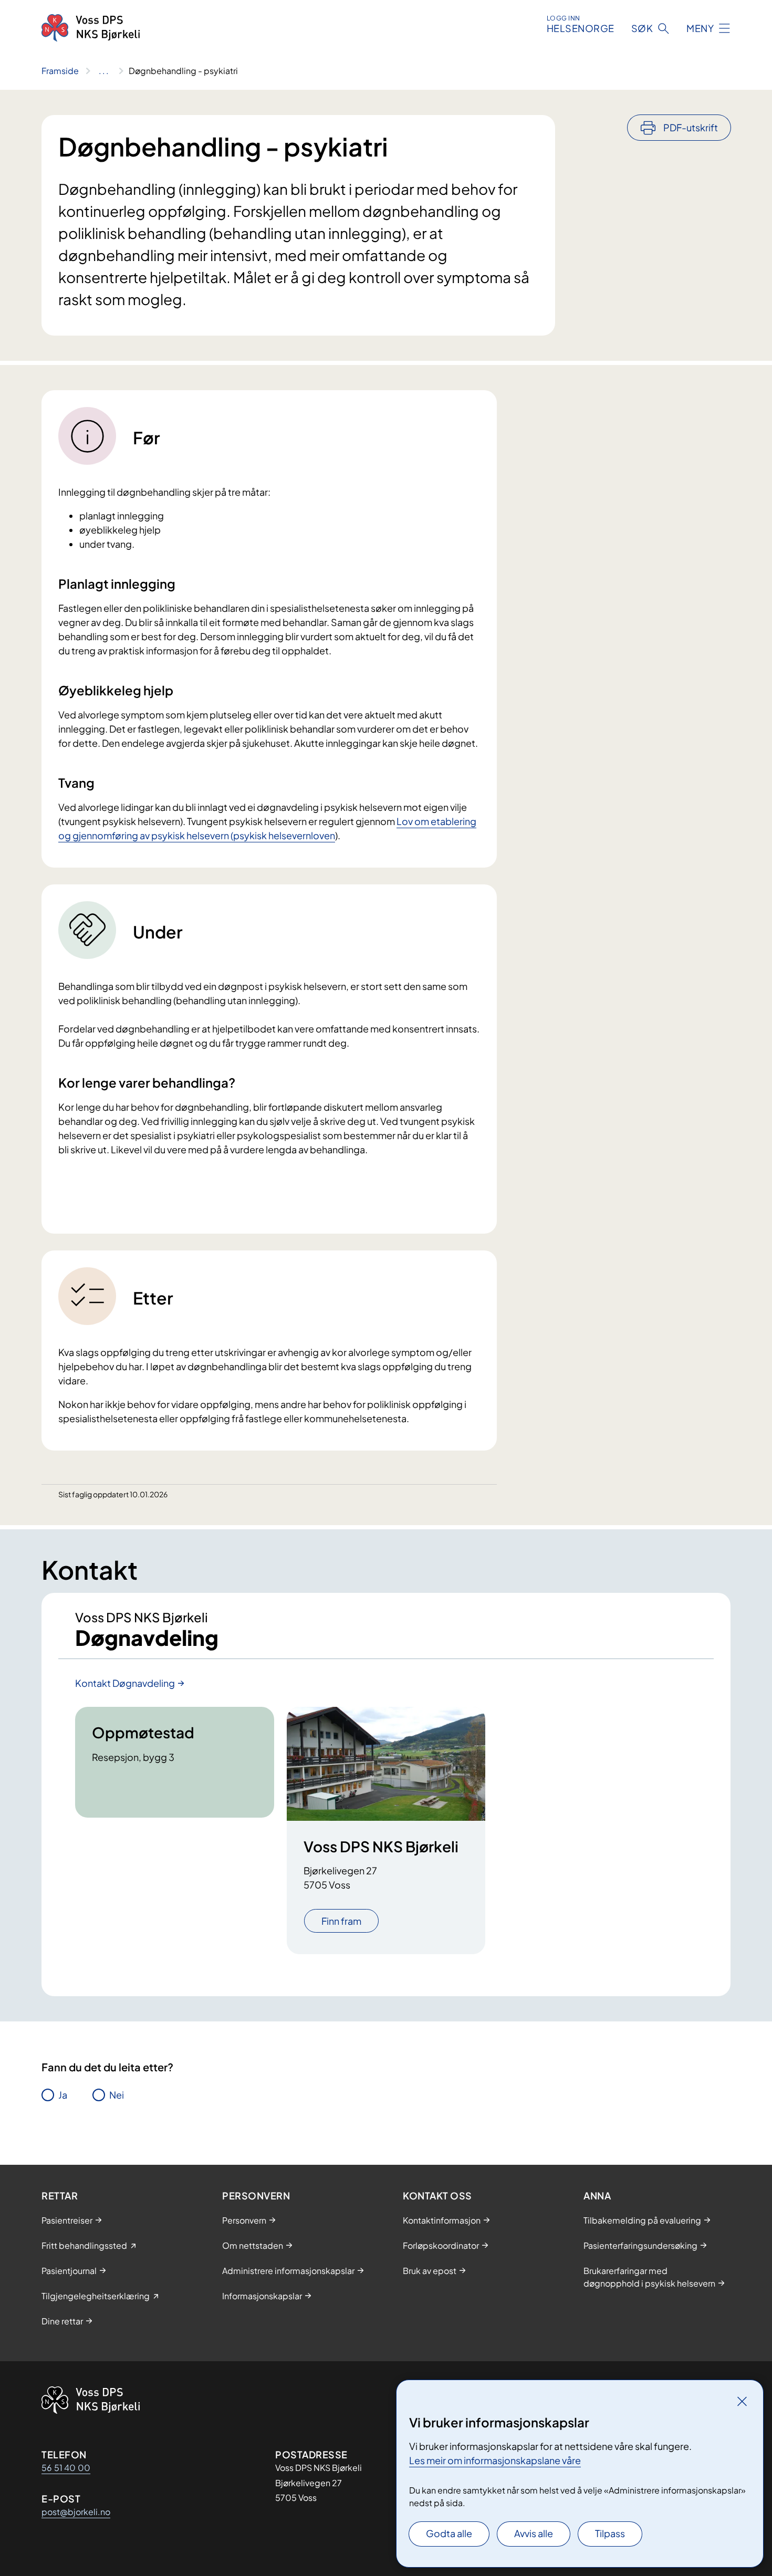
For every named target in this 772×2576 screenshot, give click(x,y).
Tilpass (610, 2533)
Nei (117, 2095)
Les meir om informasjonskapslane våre (495, 2460)
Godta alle (449, 2533)
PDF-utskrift (691, 127)
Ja (63, 2095)
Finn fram (341, 1921)
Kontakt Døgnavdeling (125, 1683)
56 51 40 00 (66, 2468)
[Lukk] (742, 2401)
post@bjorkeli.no (76, 2512)
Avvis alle (534, 2533)
